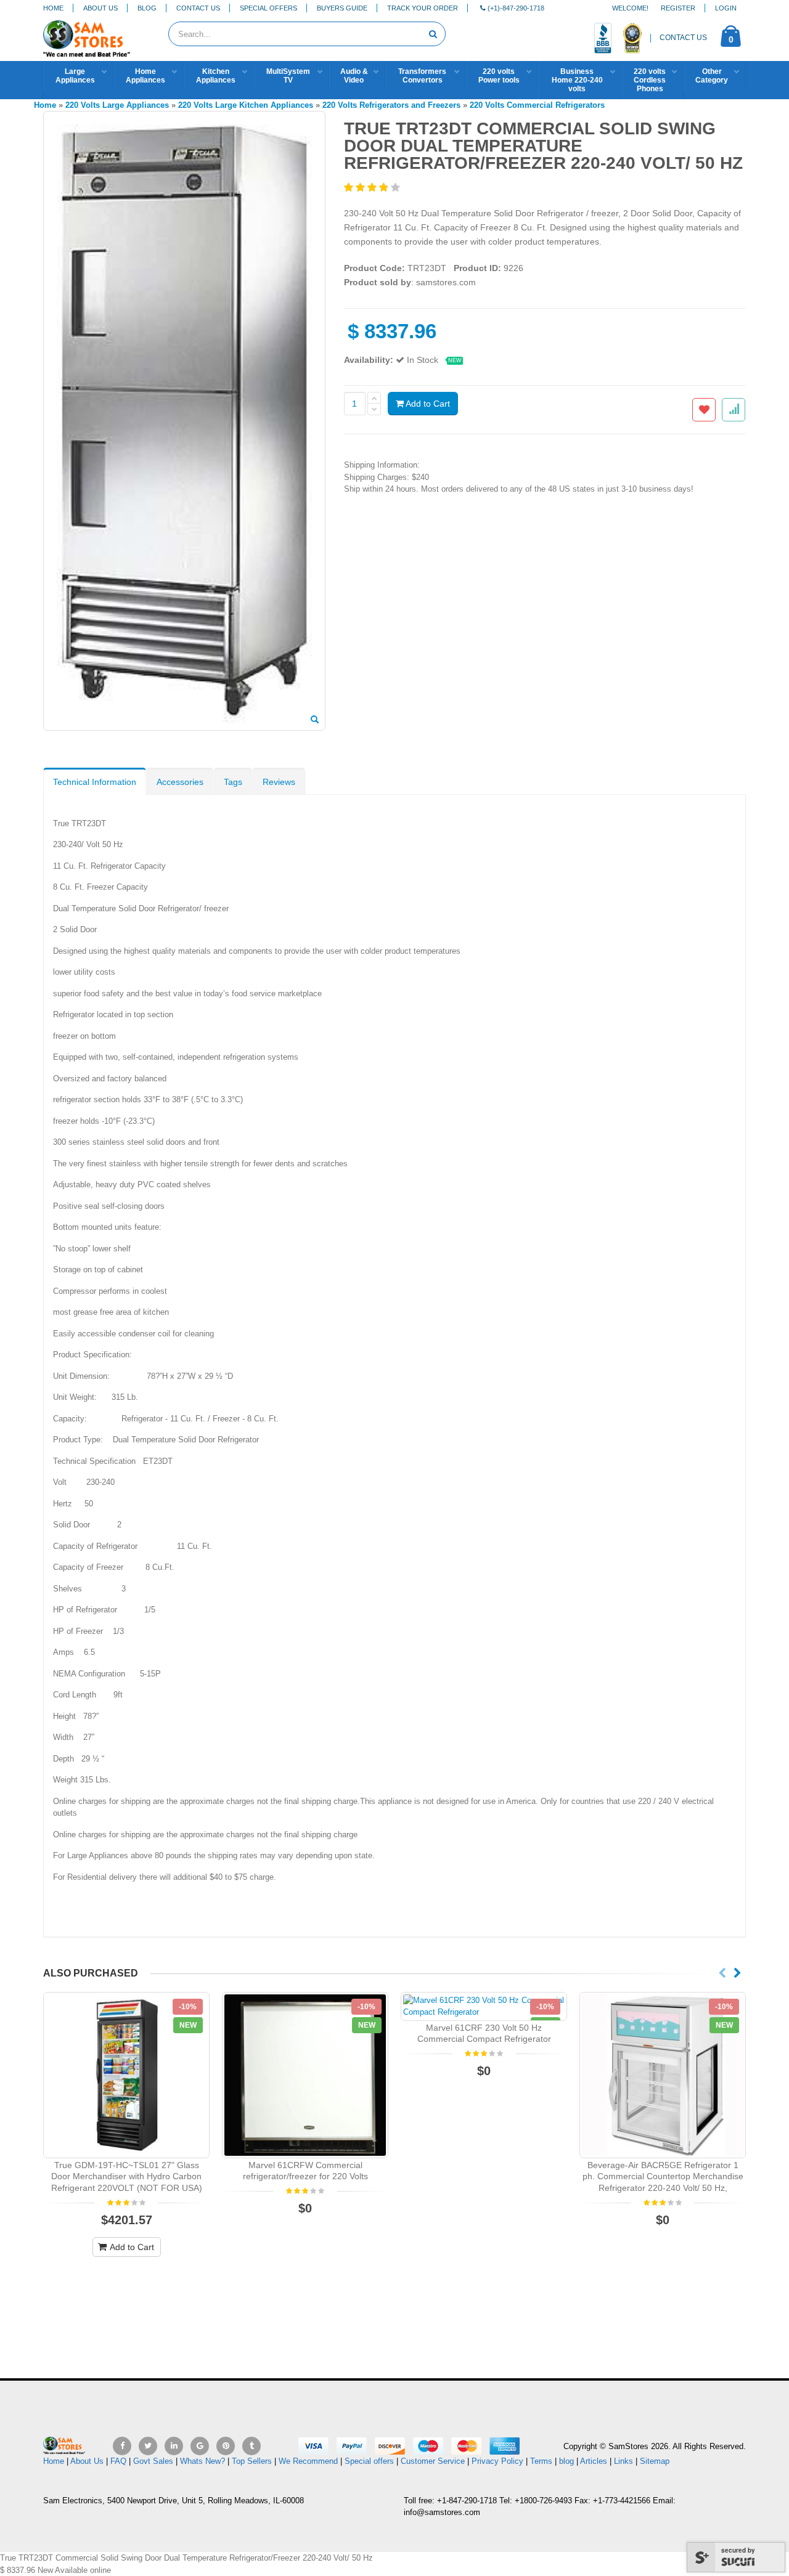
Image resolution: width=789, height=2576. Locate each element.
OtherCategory (712, 76)
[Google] (200, 2446)
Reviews (279, 782)
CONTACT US (683, 38)
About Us (100, 8)
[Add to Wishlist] (704, 410)
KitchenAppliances (216, 76)
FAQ (118, 2461)
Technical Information (95, 782)
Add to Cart (427, 404)
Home (53, 8)
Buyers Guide (342, 8)
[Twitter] (148, 2446)
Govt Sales (153, 2461)
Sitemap (655, 2461)
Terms (542, 2461)
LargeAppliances (75, 76)
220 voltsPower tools (499, 76)
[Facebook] (122, 2446)
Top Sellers (252, 2461)
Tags (233, 782)
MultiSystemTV (288, 76)
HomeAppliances (145, 76)
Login (726, 8)
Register (678, 8)
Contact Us (198, 8)
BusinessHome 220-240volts (577, 80)
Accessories (180, 782)
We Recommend (308, 2461)
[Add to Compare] (734, 410)
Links (623, 2461)
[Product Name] (126, 2075)
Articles (594, 2461)
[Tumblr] (251, 2446)
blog (566, 2461)
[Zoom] (315, 720)
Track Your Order (423, 8)
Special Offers (268, 8)
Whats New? (202, 2461)
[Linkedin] (174, 2446)
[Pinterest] (226, 2446)
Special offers (369, 2461)
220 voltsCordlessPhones (650, 80)
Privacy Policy (497, 2461)
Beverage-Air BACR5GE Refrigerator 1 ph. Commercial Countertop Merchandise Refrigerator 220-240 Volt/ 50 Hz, (663, 2177)
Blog (147, 8)
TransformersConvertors (422, 76)
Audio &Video (354, 76)
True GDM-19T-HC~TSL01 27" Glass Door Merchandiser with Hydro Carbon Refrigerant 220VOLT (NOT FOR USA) (127, 2177)
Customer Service (433, 2461)
